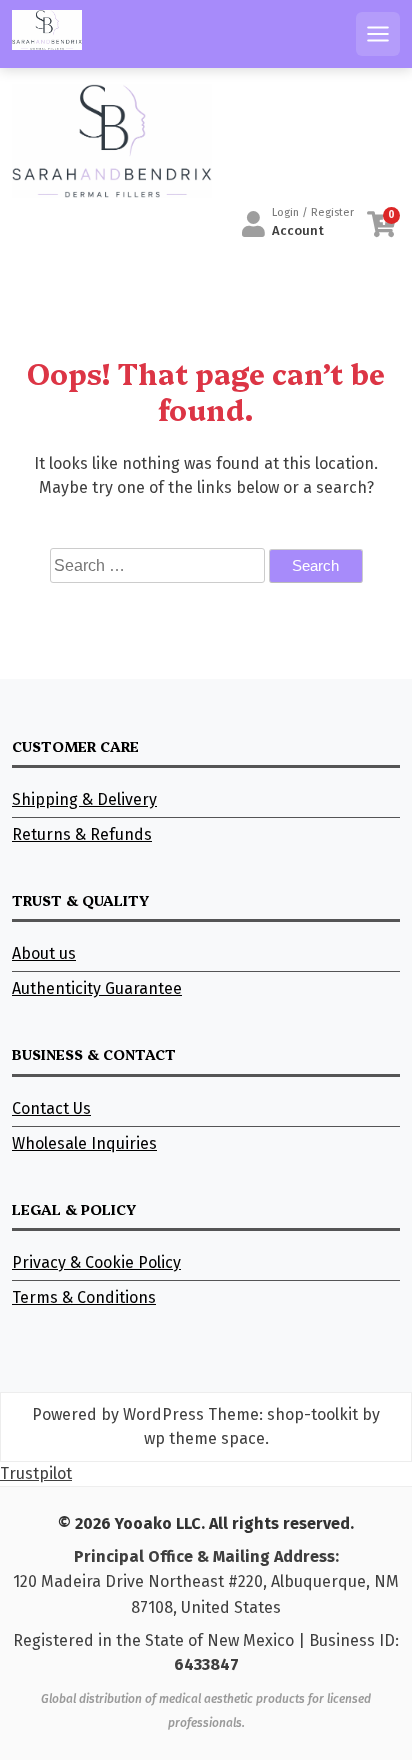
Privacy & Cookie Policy (96, 1262)
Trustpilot (36, 1473)
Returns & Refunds (82, 834)
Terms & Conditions (84, 1297)
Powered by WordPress (118, 1414)
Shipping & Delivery (84, 799)
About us (44, 953)
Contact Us (51, 1108)
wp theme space (204, 1438)
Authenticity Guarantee (97, 988)
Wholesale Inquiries (84, 1143)
